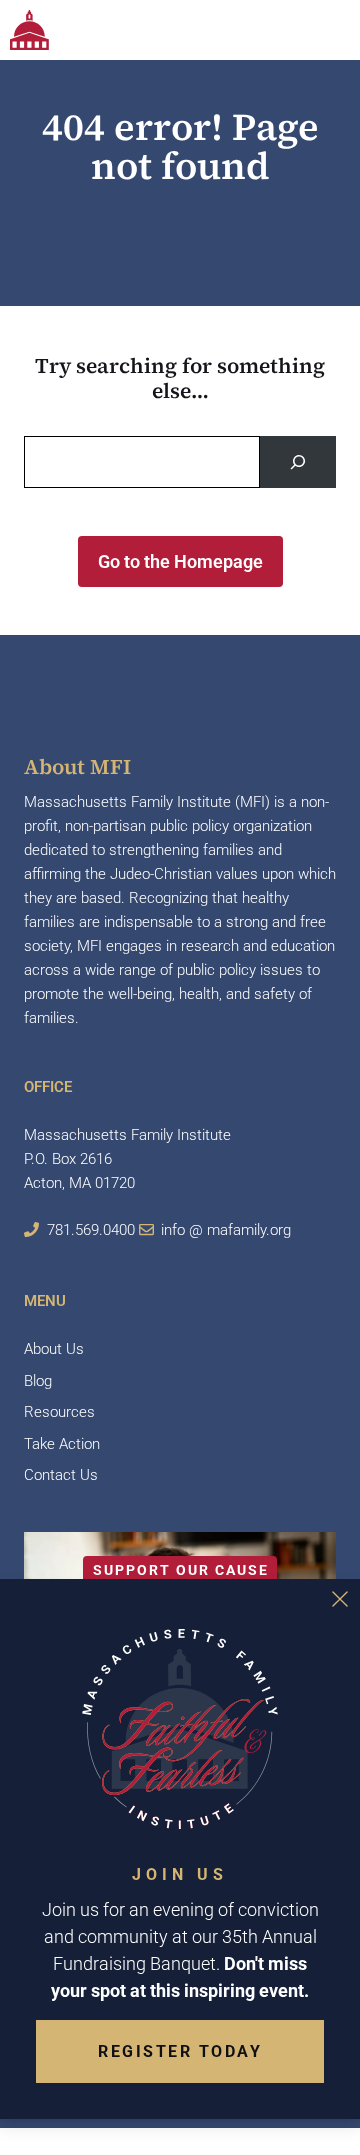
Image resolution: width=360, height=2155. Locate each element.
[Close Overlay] (340, 1599)
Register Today (180, 2051)
